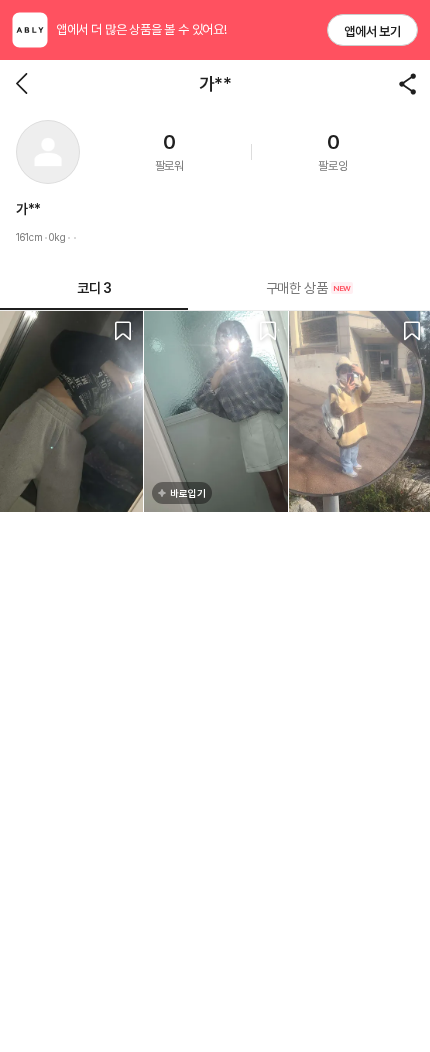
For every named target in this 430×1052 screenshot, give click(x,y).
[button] (48, 152)
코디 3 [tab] (94, 288)
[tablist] (215, 288)
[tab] (309, 288)
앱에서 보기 (372, 31)
